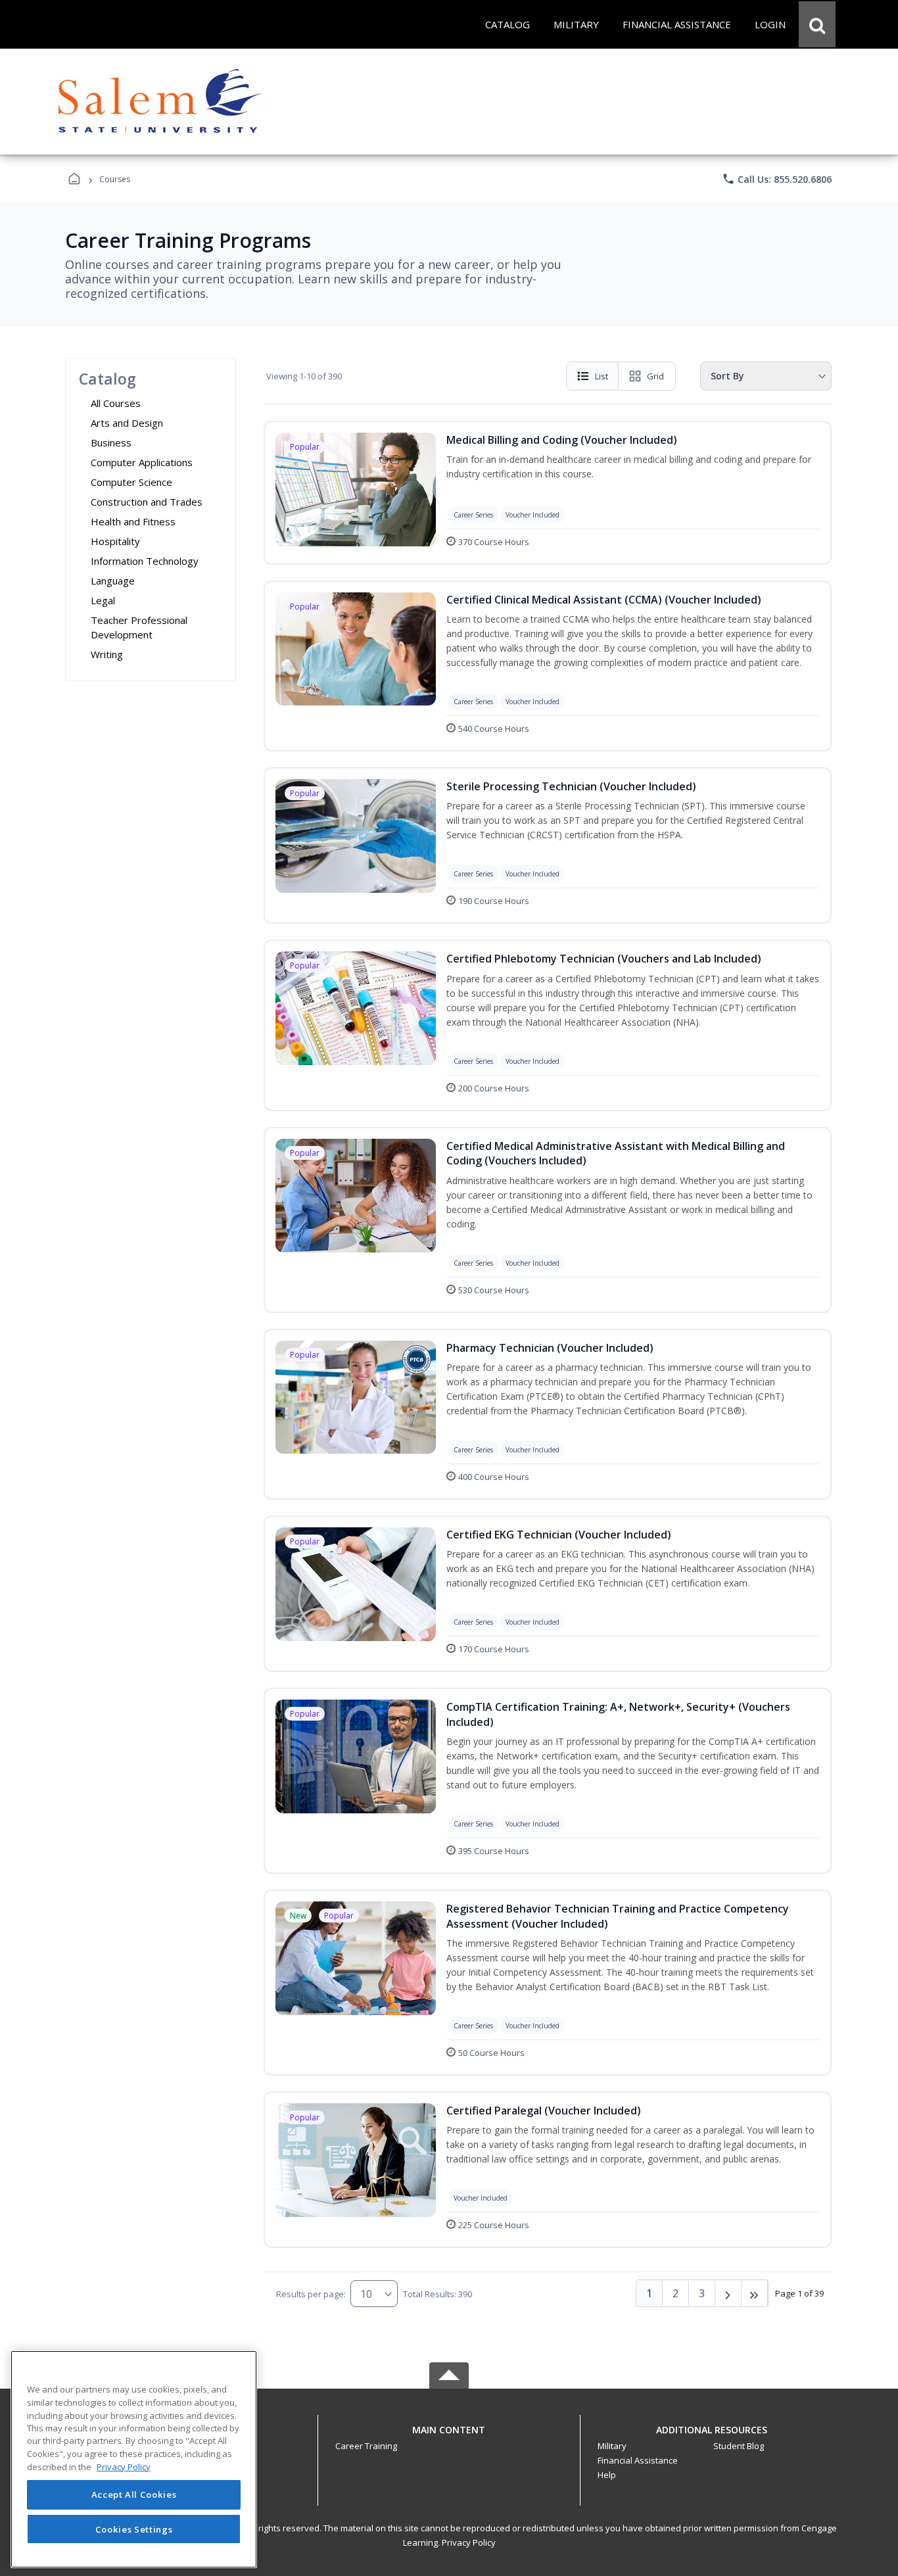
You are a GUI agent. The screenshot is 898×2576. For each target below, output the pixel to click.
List (602, 376)
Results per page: (311, 2294)
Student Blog (739, 2446)
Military (612, 2446)
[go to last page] (755, 2293)
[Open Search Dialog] (817, 24)
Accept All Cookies (134, 2495)
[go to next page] (728, 2293)
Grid (655, 376)
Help (607, 2475)
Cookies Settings (134, 2529)
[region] (134, 2459)
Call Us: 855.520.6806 (777, 179)
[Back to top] (449, 2437)
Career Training (366, 2446)
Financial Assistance (638, 2460)
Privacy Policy (469, 2542)
